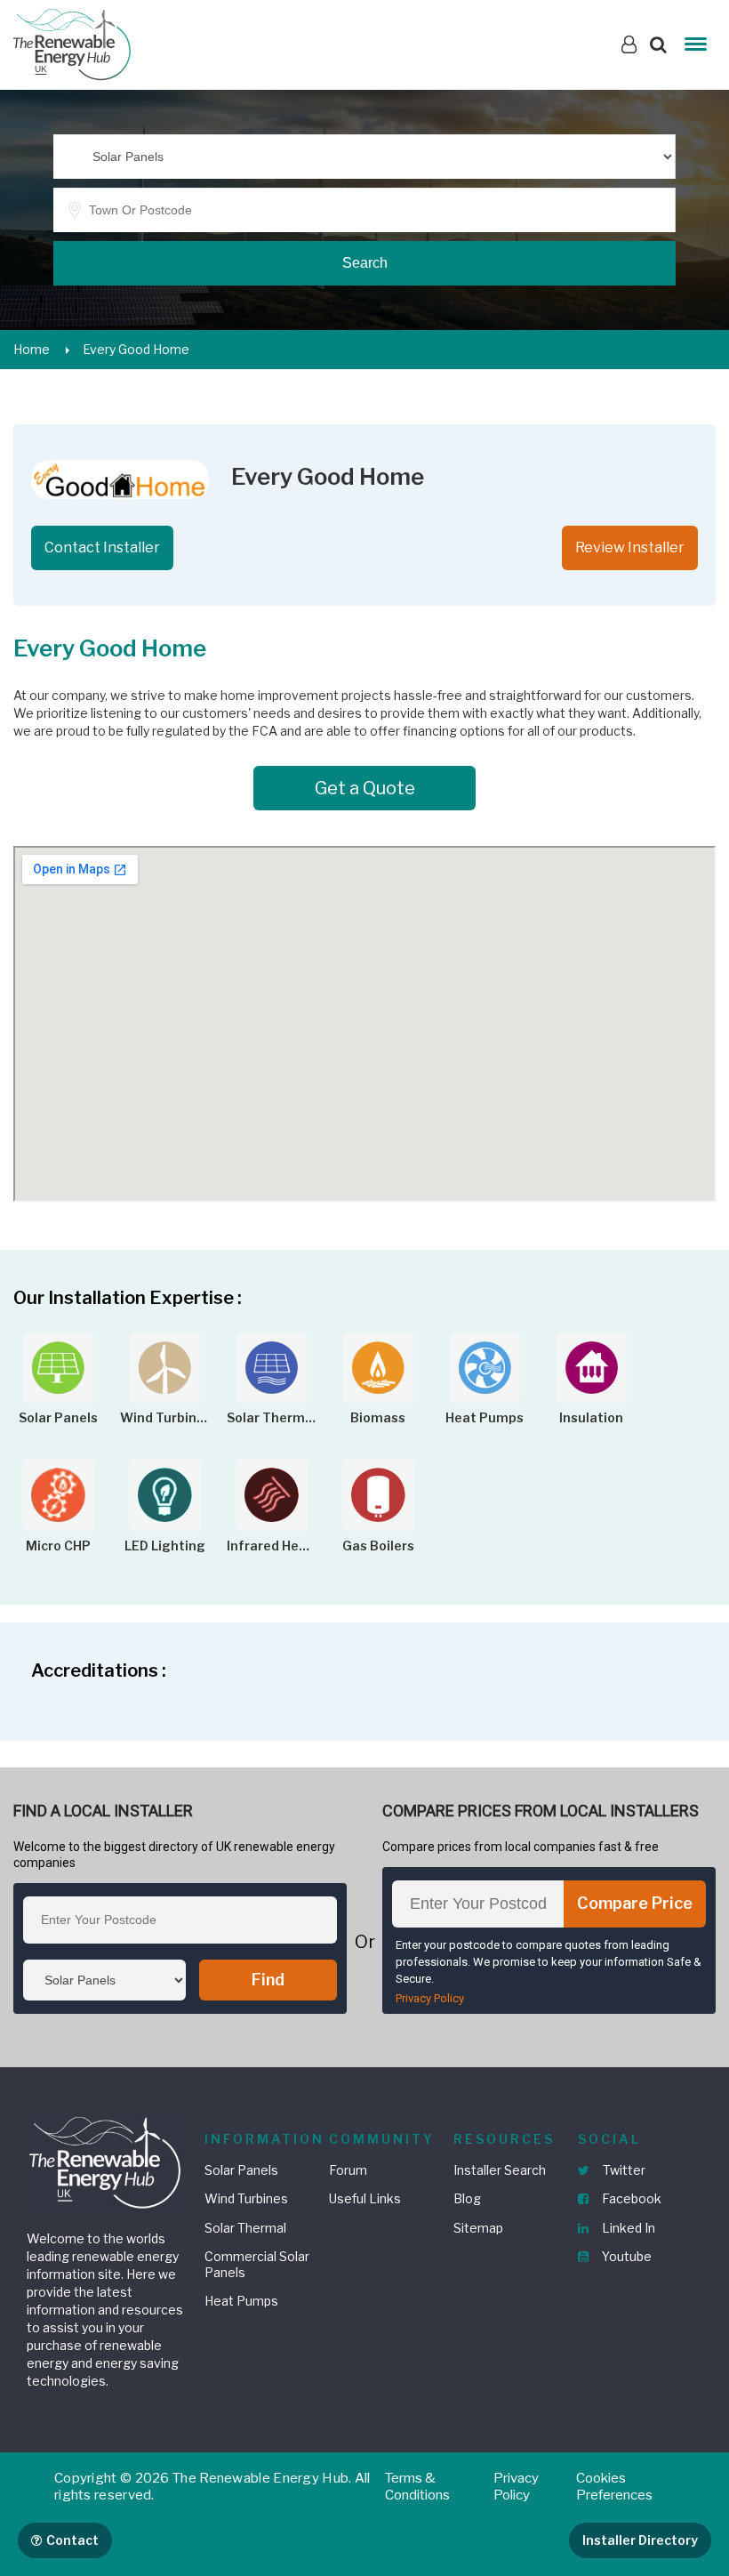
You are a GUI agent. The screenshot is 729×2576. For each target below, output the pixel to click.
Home (32, 349)
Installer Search (500, 2170)
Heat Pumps (241, 2301)
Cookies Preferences (614, 2487)
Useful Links (365, 2198)
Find (268, 1980)
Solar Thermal (245, 2228)
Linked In (627, 2228)
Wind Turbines (246, 2198)
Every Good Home (136, 349)
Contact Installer (102, 547)
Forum (348, 2170)
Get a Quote (365, 788)
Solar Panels (241, 2170)
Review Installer (630, 547)
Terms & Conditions (417, 2487)
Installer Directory (640, 2540)
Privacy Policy (430, 1998)
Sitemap (478, 2228)
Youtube (625, 2256)
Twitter (623, 2170)
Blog (467, 2198)
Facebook (630, 2198)
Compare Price (635, 1903)
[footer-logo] (107, 2160)
